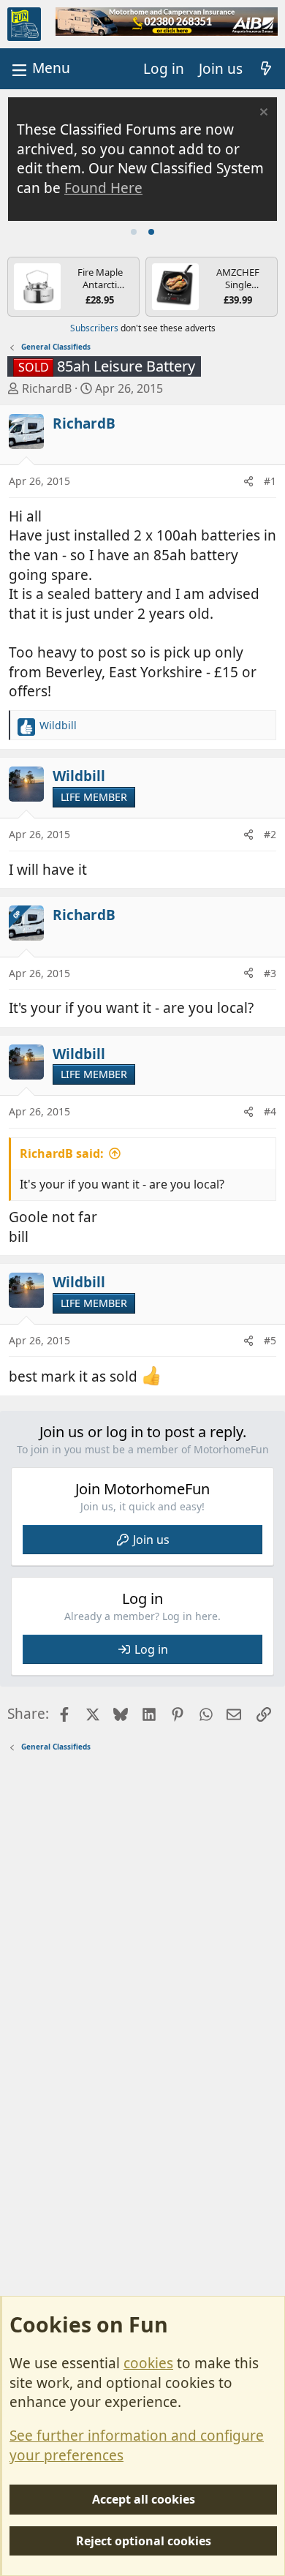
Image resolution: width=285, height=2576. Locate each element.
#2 (270, 834)
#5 (270, 1340)
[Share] (248, 481)
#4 (270, 1111)
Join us (151, 1540)
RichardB (47, 388)
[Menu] (39, 68)
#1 (270, 481)
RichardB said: (62, 1153)
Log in (151, 1649)
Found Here (103, 188)
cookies (148, 2363)
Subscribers (94, 328)
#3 (270, 973)
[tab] (134, 232)
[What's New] (266, 69)
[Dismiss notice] (262, 114)
